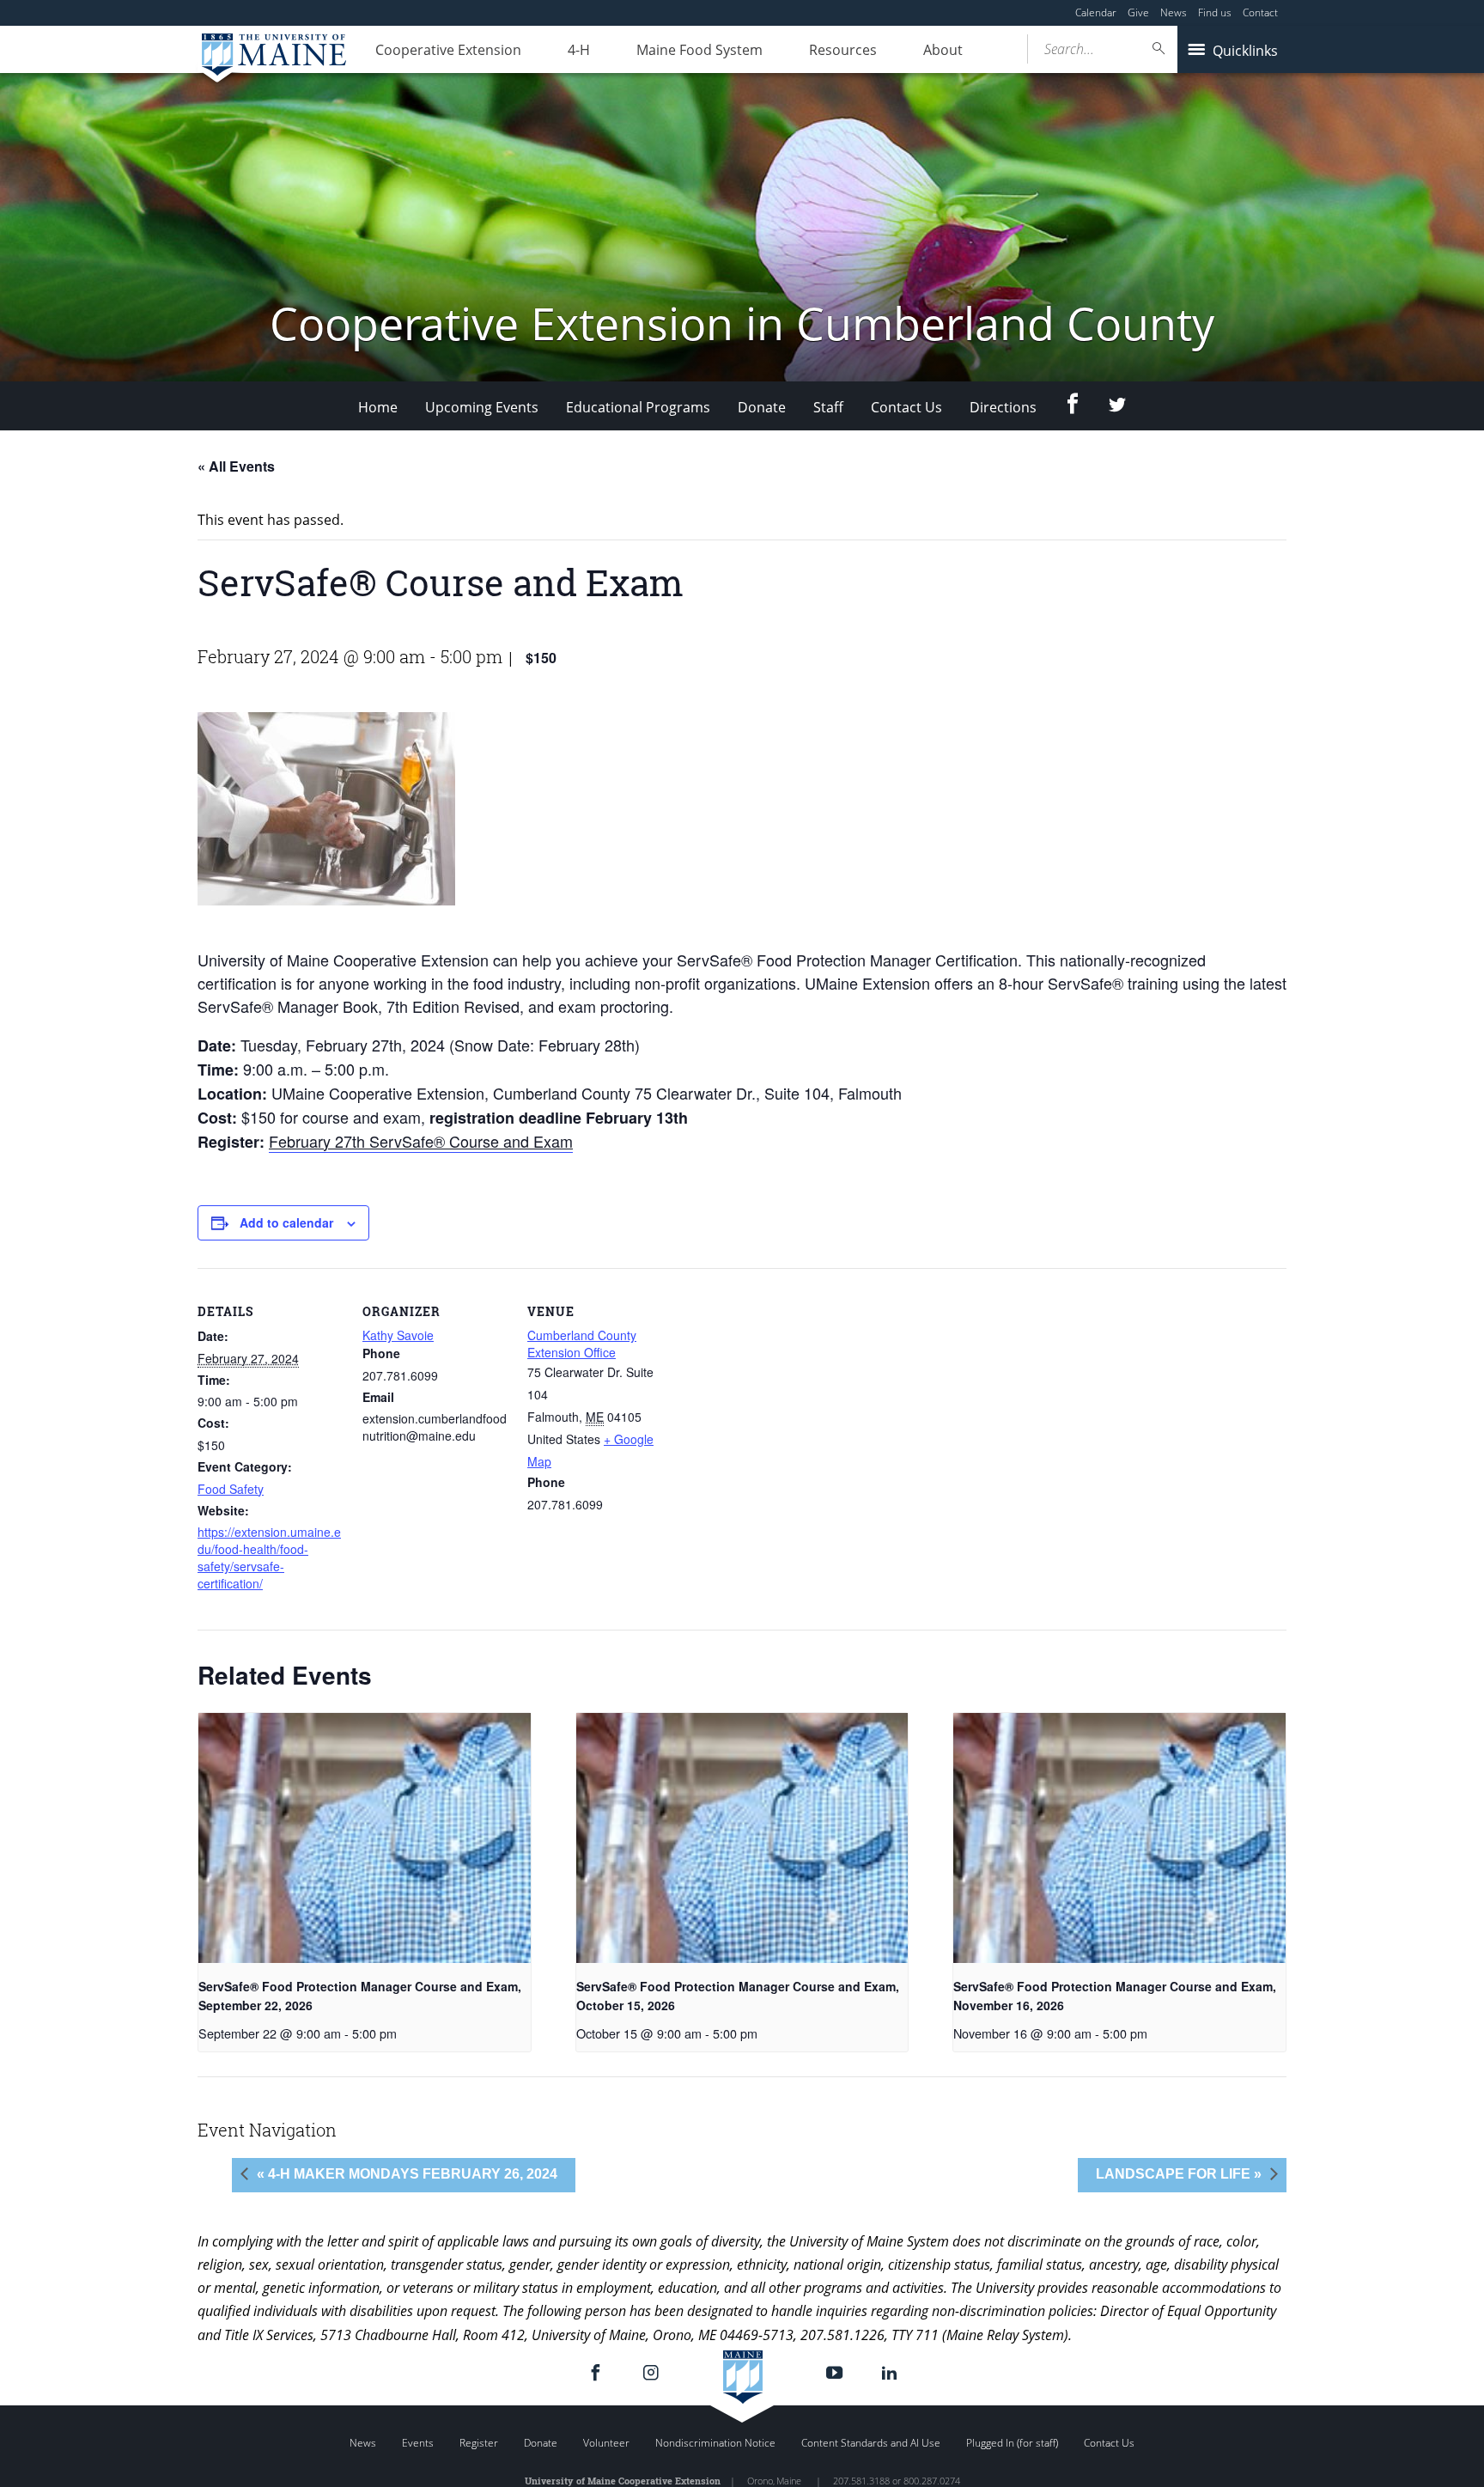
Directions (1003, 407)
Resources (843, 50)
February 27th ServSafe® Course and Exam (421, 1141)
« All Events (236, 466)
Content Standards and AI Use (871, 2443)
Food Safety (231, 1489)
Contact (1260, 12)
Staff (828, 407)
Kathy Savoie (398, 1335)
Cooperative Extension (448, 50)
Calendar (1096, 12)
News (1174, 12)
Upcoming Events (482, 407)
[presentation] (365, 1838)
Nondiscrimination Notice (715, 2443)
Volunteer (606, 2443)
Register (479, 2443)
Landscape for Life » (1179, 2174)
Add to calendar (286, 1222)
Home (378, 407)
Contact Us (906, 407)
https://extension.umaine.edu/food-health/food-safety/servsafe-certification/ (269, 1557)
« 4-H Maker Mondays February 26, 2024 (407, 2174)
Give (1138, 12)
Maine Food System (699, 50)
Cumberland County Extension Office (582, 1344)
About (943, 50)
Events (418, 2443)
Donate (762, 407)
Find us (1215, 12)
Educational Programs (638, 407)
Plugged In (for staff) (1012, 2443)
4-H (579, 50)
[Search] (1159, 49)
